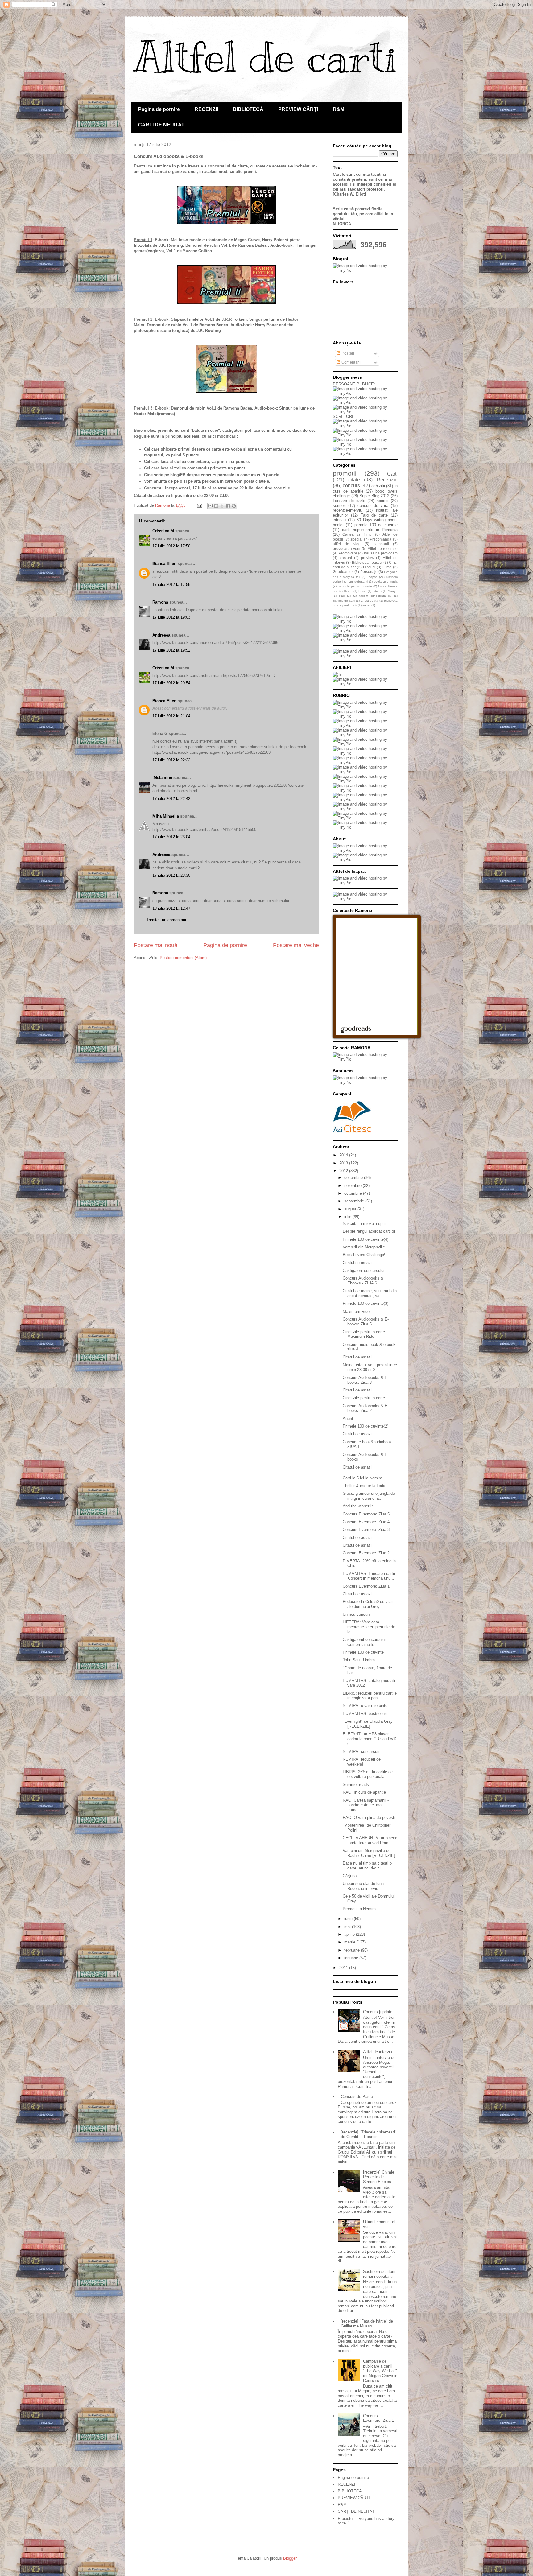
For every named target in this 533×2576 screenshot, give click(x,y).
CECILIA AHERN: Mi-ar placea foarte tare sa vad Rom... (370, 1840)
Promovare (348, 553)
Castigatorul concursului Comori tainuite (364, 1642)
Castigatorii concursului (364, 1270)
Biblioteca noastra (367, 562)
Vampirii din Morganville (364, 1247)
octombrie (354, 1193)
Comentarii (350, 362)
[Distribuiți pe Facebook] (228, 506)
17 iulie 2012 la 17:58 (171, 585)
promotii (345, 473)
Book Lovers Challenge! (364, 1255)
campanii (381, 544)
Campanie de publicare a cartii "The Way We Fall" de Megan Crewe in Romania (380, 2371)
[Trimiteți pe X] (222, 506)
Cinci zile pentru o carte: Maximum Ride (364, 1334)
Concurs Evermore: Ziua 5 (366, 1514)
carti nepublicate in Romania (370, 530)
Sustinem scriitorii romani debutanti (379, 2274)
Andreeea (161, 635)
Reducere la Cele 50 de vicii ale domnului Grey (368, 1604)
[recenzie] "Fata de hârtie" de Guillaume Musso (367, 2324)
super (366, 605)
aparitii (382, 501)
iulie (348, 1217)
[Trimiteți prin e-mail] (210, 506)
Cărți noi (350, 1876)
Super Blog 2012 (374, 496)
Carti (392, 474)
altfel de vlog (347, 544)
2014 (344, 1155)
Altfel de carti (266, 57)
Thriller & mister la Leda (364, 1486)
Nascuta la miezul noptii (364, 1224)
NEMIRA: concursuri (361, 1752)
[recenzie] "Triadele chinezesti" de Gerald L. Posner (369, 2135)
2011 (344, 1968)
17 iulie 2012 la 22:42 (171, 799)
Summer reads (356, 1785)
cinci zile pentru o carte (355, 586)
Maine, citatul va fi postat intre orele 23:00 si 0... (370, 1367)
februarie (353, 1950)
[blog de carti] (352, 1116)
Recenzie (387, 480)
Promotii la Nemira (359, 1909)
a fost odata (370, 601)
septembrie (355, 1201)
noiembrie (353, 1186)
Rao (342, 596)
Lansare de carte (349, 501)
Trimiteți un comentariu (167, 920)
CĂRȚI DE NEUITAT (161, 125)
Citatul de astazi (357, 1263)
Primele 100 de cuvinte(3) (366, 1303)
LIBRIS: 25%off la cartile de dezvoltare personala (368, 1774)
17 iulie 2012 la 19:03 (171, 617)
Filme (387, 567)
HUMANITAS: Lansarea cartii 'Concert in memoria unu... (369, 1576)
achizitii (378, 486)
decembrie (354, 1178)
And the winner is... (360, 1506)
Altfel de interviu (378, 2052)
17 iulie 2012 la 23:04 (171, 837)
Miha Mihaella (166, 816)
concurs (351, 486)
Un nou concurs (357, 1614)
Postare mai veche (296, 945)
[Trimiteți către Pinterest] (234, 506)
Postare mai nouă (156, 945)
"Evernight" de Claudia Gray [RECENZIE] (368, 1724)
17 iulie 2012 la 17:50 (171, 546)
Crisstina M (163, 531)
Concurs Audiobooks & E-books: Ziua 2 (366, 1408)
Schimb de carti (344, 601)
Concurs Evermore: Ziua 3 (366, 1529)
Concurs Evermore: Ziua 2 (366, 1553)
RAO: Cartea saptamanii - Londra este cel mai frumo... (366, 1805)
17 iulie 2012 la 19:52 (171, 650)
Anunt (348, 1418)
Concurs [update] (378, 2012)
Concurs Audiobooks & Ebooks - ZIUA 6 (363, 1281)
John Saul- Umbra (359, 1660)
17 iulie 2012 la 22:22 (171, 760)
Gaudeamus (343, 572)
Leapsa (372, 577)
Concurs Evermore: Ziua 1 (366, 1586)
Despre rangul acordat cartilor (369, 1231)
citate (354, 480)
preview (368, 558)
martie (350, 1942)
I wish (363, 591)
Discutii (369, 567)
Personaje (369, 572)
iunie (349, 1919)
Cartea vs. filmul (357, 534)
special (356, 539)
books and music (386, 581)
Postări (347, 353)
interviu (339, 520)
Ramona (160, 602)
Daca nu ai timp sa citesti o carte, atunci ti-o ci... (367, 1866)
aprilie (350, 1934)
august (351, 1209)
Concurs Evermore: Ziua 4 (366, 1522)
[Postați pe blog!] (216, 506)
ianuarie (352, 1958)
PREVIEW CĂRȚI (298, 109)
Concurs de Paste (357, 2097)
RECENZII (206, 109)
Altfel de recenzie (383, 548)
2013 (344, 1163)
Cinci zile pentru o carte (364, 1398)
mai (348, 1927)
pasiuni (346, 558)
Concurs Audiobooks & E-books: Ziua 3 (366, 1380)
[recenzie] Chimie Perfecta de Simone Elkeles (379, 2177)
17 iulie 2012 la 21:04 (171, 716)
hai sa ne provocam (381, 553)
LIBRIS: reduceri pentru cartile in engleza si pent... (370, 1696)
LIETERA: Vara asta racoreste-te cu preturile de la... (369, 1627)
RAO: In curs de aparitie (364, 1792)
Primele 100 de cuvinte (363, 1652)
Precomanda (381, 539)
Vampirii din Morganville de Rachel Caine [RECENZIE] (369, 1853)
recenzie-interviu (347, 510)
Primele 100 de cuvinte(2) (366, 1426)
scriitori (339, 506)
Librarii (377, 591)
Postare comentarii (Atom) (183, 958)
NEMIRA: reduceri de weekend (362, 1762)
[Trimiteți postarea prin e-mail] (199, 505)
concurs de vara (373, 506)
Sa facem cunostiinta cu (372, 596)
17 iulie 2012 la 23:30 (171, 875)
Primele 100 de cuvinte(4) (366, 1239)
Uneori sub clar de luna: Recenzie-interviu (364, 1886)
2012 (344, 1171)
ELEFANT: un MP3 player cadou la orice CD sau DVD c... (370, 1739)
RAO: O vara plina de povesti (369, 1818)
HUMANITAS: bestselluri (365, 1714)
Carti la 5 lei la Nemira (362, 1478)
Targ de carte (374, 515)
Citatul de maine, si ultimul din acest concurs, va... (370, 1293)
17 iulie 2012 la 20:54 (171, 683)
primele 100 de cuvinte (376, 525)
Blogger (290, 2558)
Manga (393, 591)
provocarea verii (347, 548)
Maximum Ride (356, 1311)
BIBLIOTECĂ (248, 109)
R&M (339, 109)
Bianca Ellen (164, 564)
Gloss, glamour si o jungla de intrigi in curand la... (369, 1496)
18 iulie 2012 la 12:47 (171, 908)
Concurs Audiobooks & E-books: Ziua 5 (366, 1322)
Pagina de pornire (159, 109)
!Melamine (162, 778)
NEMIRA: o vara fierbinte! (366, 1706)
